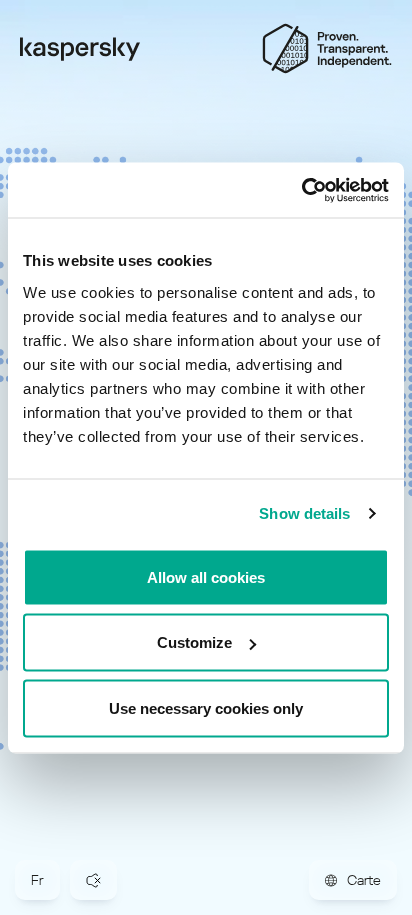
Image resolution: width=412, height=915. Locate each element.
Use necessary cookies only (206, 707)
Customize (194, 642)
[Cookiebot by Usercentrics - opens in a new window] (301, 190)
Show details (304, 513)
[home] (80, 49)
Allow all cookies (206, 576)
